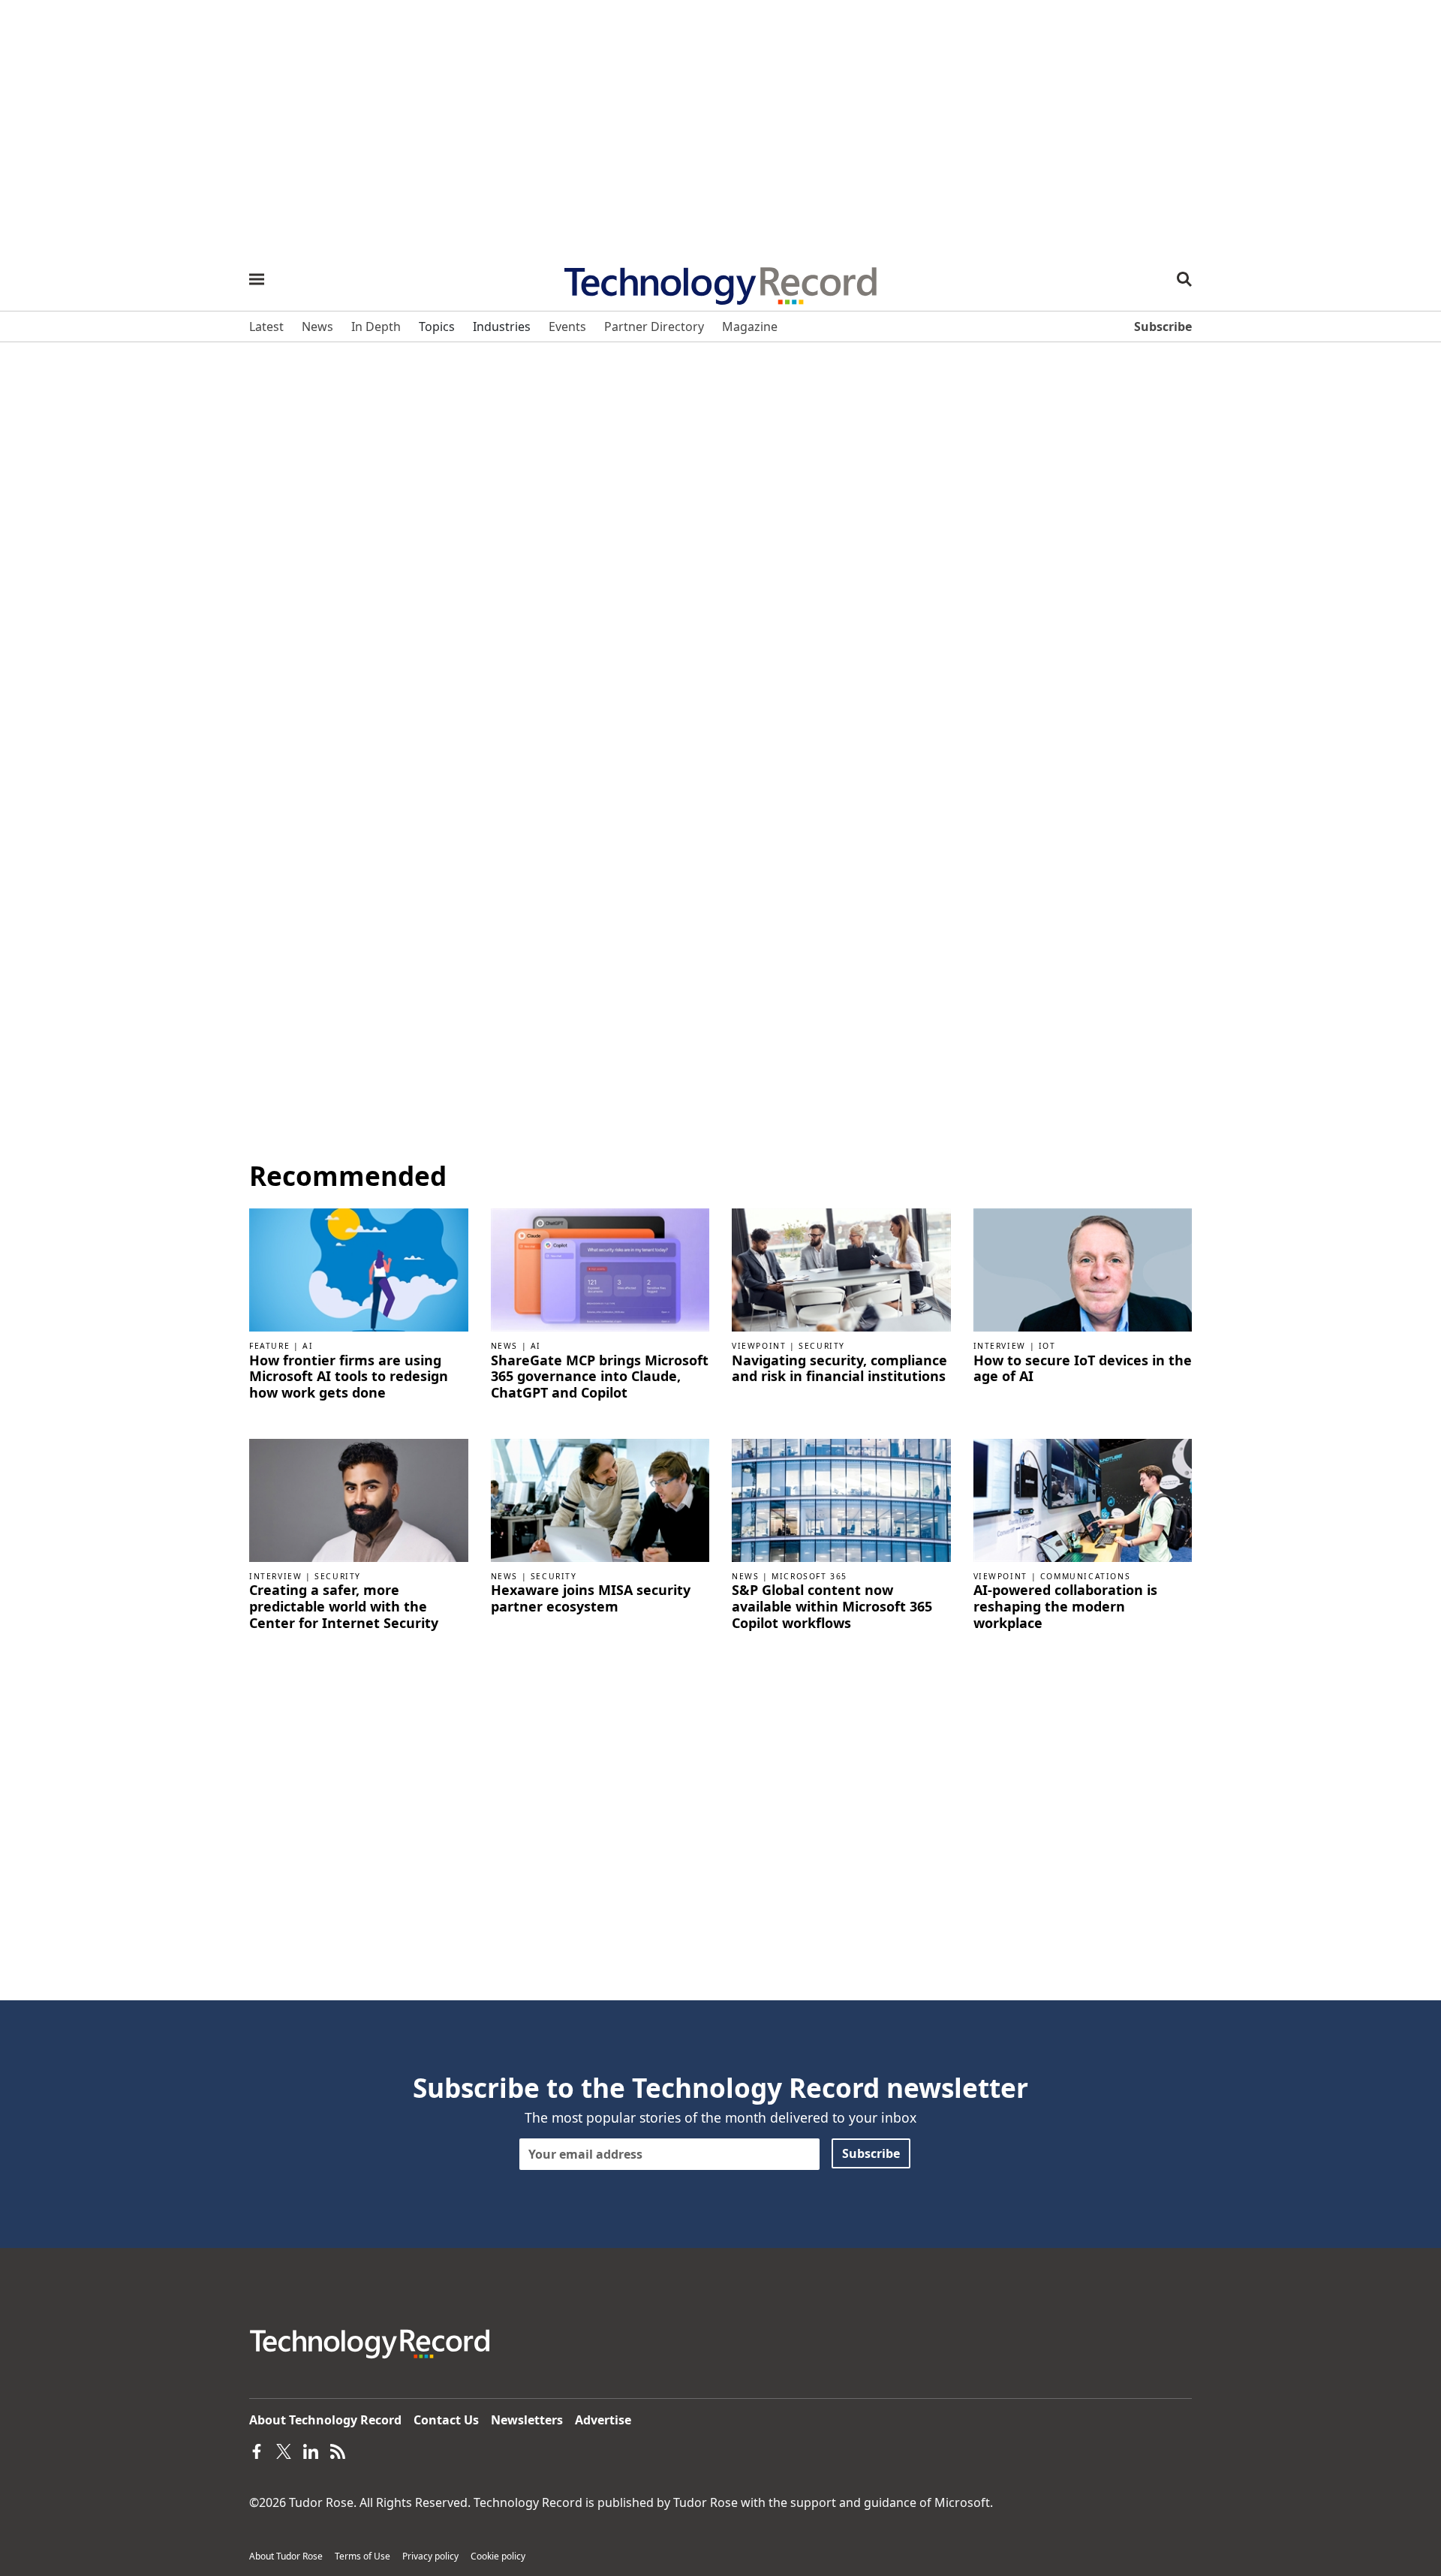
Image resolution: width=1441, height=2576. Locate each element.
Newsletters (527, 2420)
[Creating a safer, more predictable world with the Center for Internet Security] (359, 1499)
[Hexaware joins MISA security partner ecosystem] (600, 1499)
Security (822, 1346)
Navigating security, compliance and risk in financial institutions (839, 1369)
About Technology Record (325, 2420)
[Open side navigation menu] (257, 279)
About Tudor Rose (286, 2556)
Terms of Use (363, 2556)
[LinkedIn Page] (311, 2450)
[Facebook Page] (257, 2450)
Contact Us (446, 2420)
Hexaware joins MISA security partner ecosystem (591, 1598)
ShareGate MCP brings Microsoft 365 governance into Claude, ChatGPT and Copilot (600, 1377)
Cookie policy (498, 2556)
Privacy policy (430, 2556)
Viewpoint (759, 1346)
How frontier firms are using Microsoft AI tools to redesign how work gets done (349, 1377)
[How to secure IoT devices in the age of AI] (1083, 1268)
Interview (1000, 1346)
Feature (269, 1346)
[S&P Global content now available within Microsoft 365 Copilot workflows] (841, 1499)
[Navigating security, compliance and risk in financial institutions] (841, 1268)
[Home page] (720, 281)
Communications (1085, 1576)
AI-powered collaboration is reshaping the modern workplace (1065, 1607)
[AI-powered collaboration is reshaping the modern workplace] (1083, 1499)
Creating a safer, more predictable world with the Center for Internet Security (344, 1607)
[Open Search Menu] (1184, 279)
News (504, 1346)
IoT (1047, 1346)
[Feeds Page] (338, 2450)
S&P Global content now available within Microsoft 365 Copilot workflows (832, 1607)
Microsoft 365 (809, 1576)
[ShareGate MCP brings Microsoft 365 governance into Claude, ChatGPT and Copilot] (600, 1268)
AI (308, 1346)
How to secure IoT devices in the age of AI (1083, 1369)
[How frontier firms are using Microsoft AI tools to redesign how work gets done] (359, 1268)
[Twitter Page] (284, 2450)
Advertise (603, 2420)
